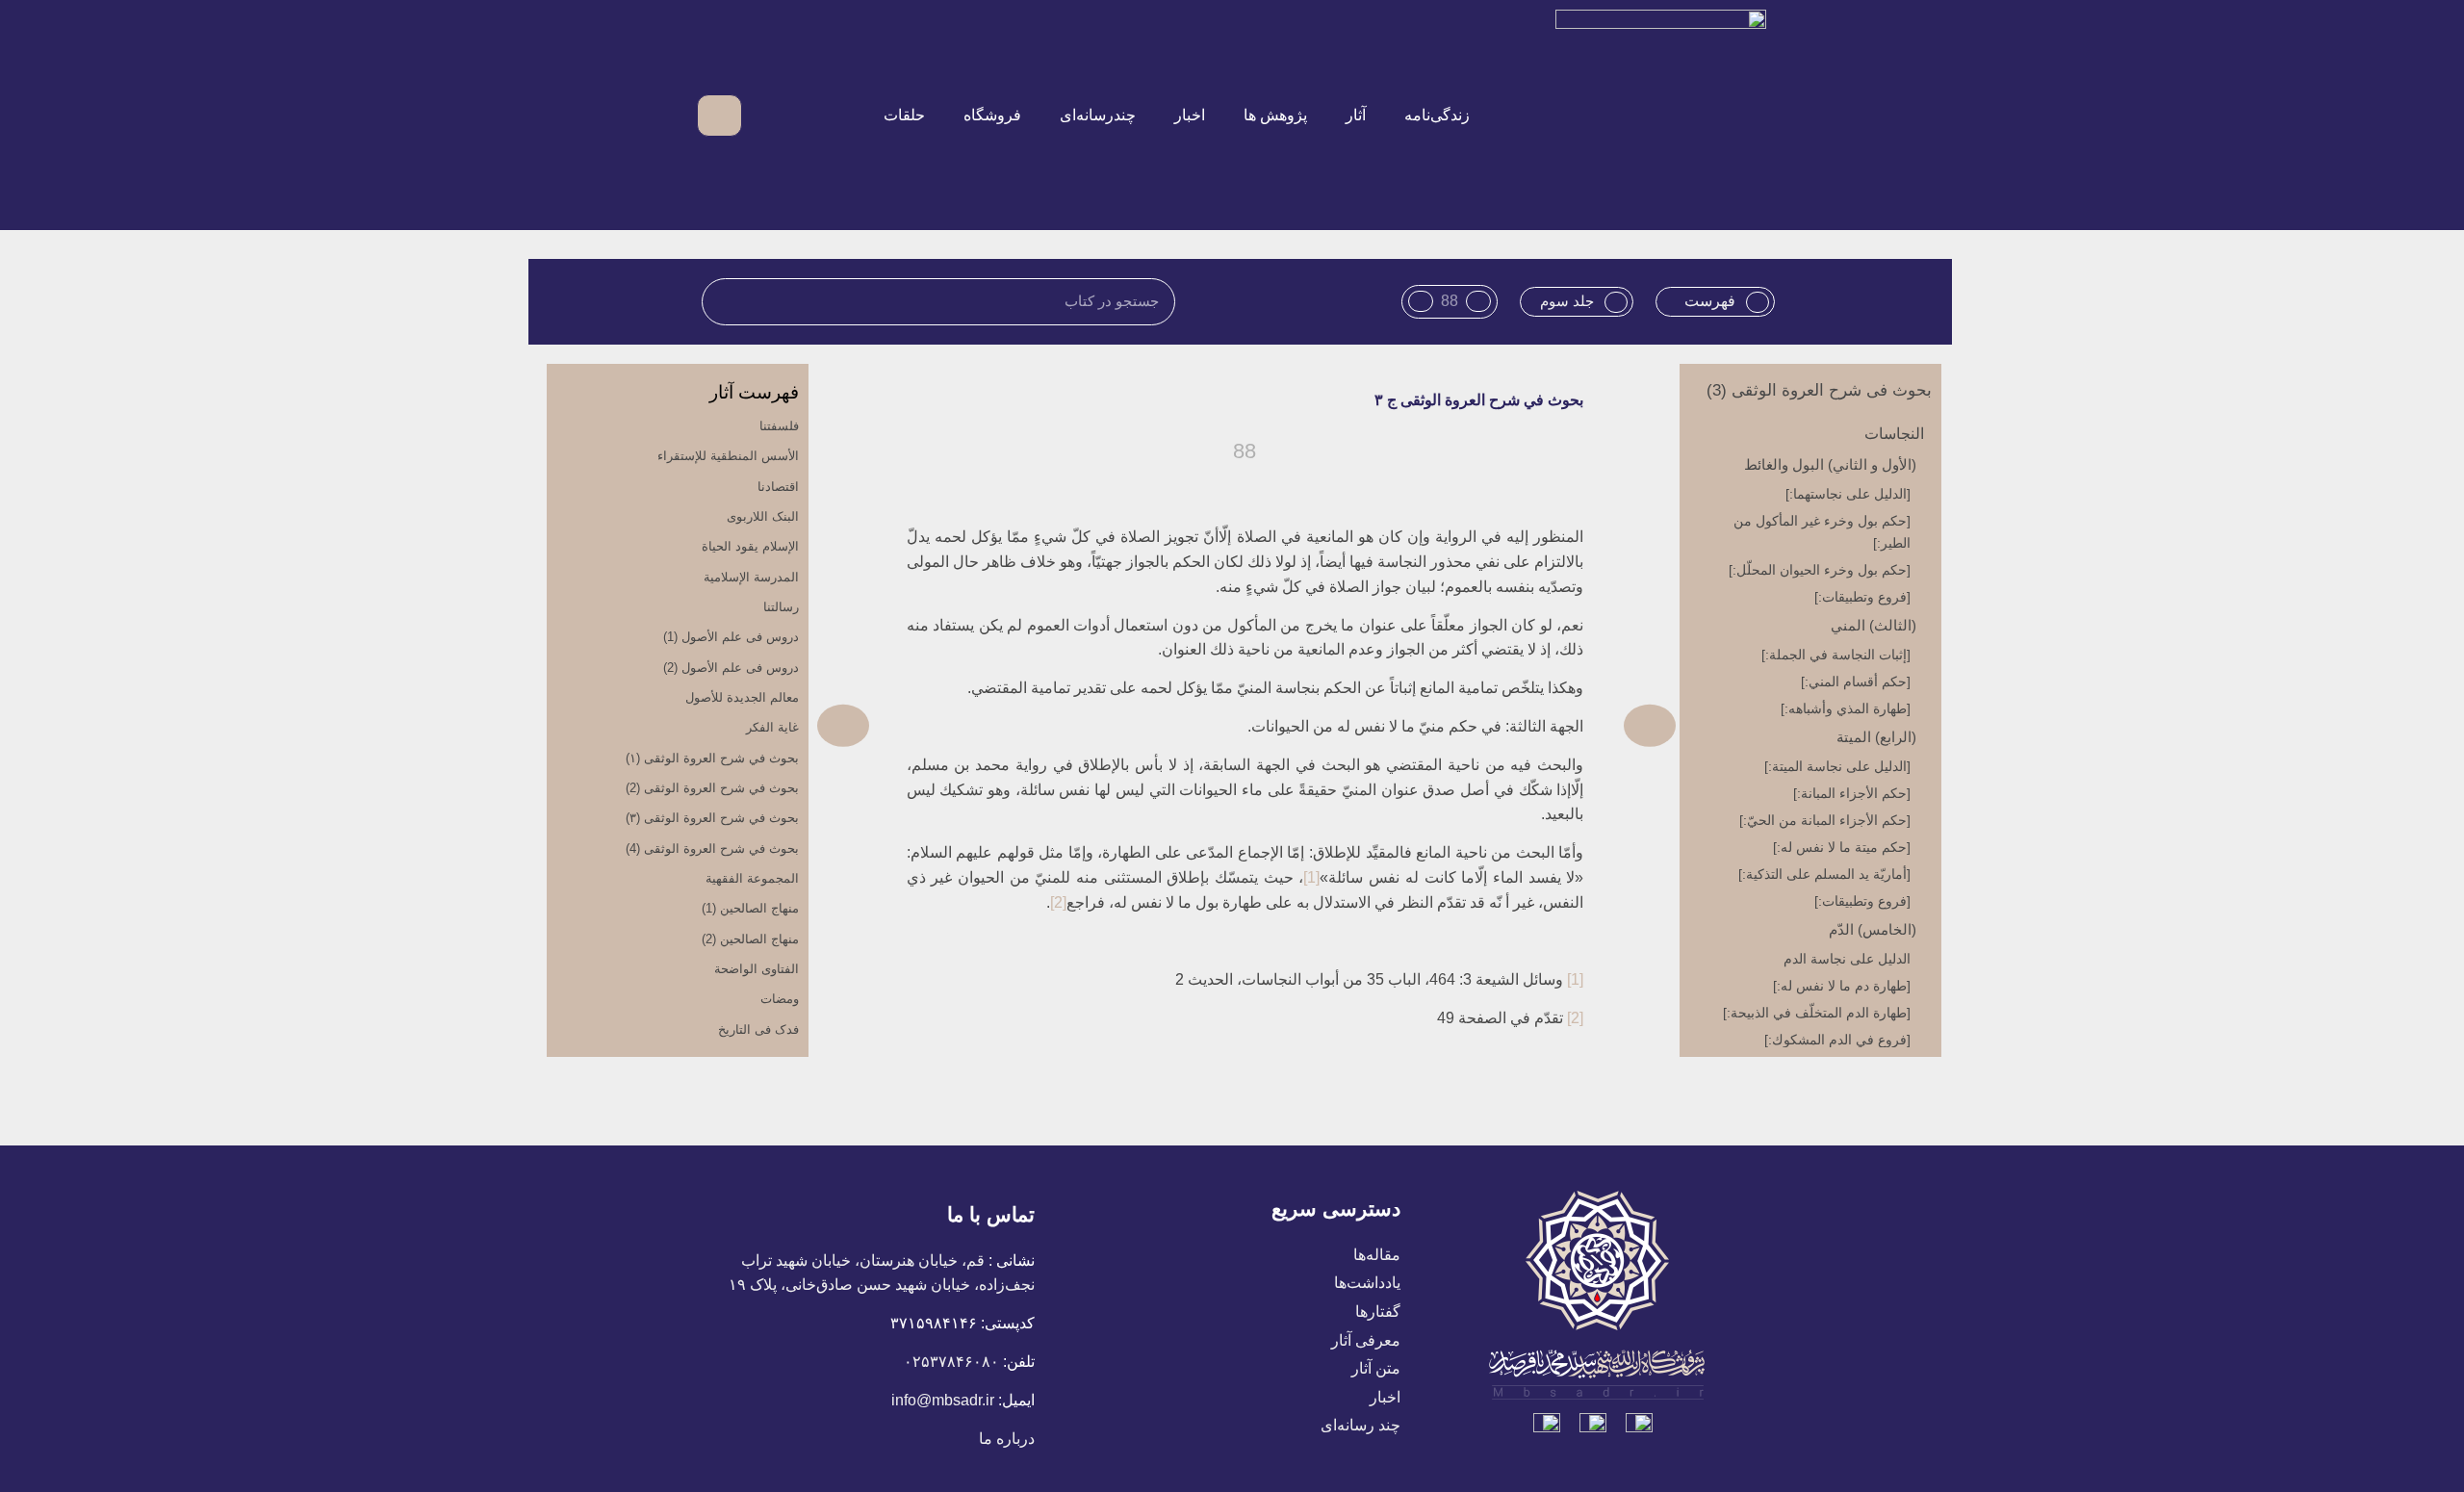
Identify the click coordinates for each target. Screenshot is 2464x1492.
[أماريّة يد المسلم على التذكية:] (1824, 874)
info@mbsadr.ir (943, 1400)
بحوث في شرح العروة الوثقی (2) (712, 788)
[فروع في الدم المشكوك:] (1837, 1040)
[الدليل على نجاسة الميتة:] (1837, 766)
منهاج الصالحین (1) (750, 908)
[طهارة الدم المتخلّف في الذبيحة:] (1817, 1013)
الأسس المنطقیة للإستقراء (728, 456)
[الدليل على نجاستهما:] (1848, 494)
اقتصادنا (778, 487)
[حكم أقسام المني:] (1856, 682)
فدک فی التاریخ (758, 1029)
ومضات (780, 999)
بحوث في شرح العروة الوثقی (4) (712, 849)
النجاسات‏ (1894, 434)
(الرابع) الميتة (1876, 737)
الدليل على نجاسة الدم (1847, 959)
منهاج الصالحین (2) (750, 939)
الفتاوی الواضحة (757, 969)
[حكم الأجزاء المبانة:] (1852, 793)
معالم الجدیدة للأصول (742, 697)
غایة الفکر (772, 727)
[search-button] (768, 115)
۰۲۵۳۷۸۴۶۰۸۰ (951, 1362)
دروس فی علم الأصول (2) (731, 668)
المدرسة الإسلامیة (751, 577)
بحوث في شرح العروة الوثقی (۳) (712, 818)
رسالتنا (781, 607)
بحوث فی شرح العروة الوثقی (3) (1819, 390)
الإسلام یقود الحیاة (750, 546)
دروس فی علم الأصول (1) (731, 637)
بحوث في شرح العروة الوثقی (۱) (712, 758)
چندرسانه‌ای (1098, 115)
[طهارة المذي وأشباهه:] (1846, 708)
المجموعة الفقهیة (752, 878)
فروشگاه (992, 115)
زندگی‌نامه (1437, 115)
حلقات (904, 115)
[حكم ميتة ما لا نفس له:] (1842, 847)
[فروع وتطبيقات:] (1862, 597)
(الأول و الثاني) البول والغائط (1830, 464)
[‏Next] (1032, 725)
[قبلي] (1461, 725)
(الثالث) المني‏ (1874, 625)
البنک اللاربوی (763, 516)
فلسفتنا (779, 426)
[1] (1311, 877)
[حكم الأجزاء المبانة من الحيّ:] (1825, 820)
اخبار (1190, 115)
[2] (1058, 902)
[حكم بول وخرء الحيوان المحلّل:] (1820, 570)
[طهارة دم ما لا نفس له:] (1842, 986)
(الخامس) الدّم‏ (1873, 929)
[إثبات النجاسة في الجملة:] (1836, 655)
